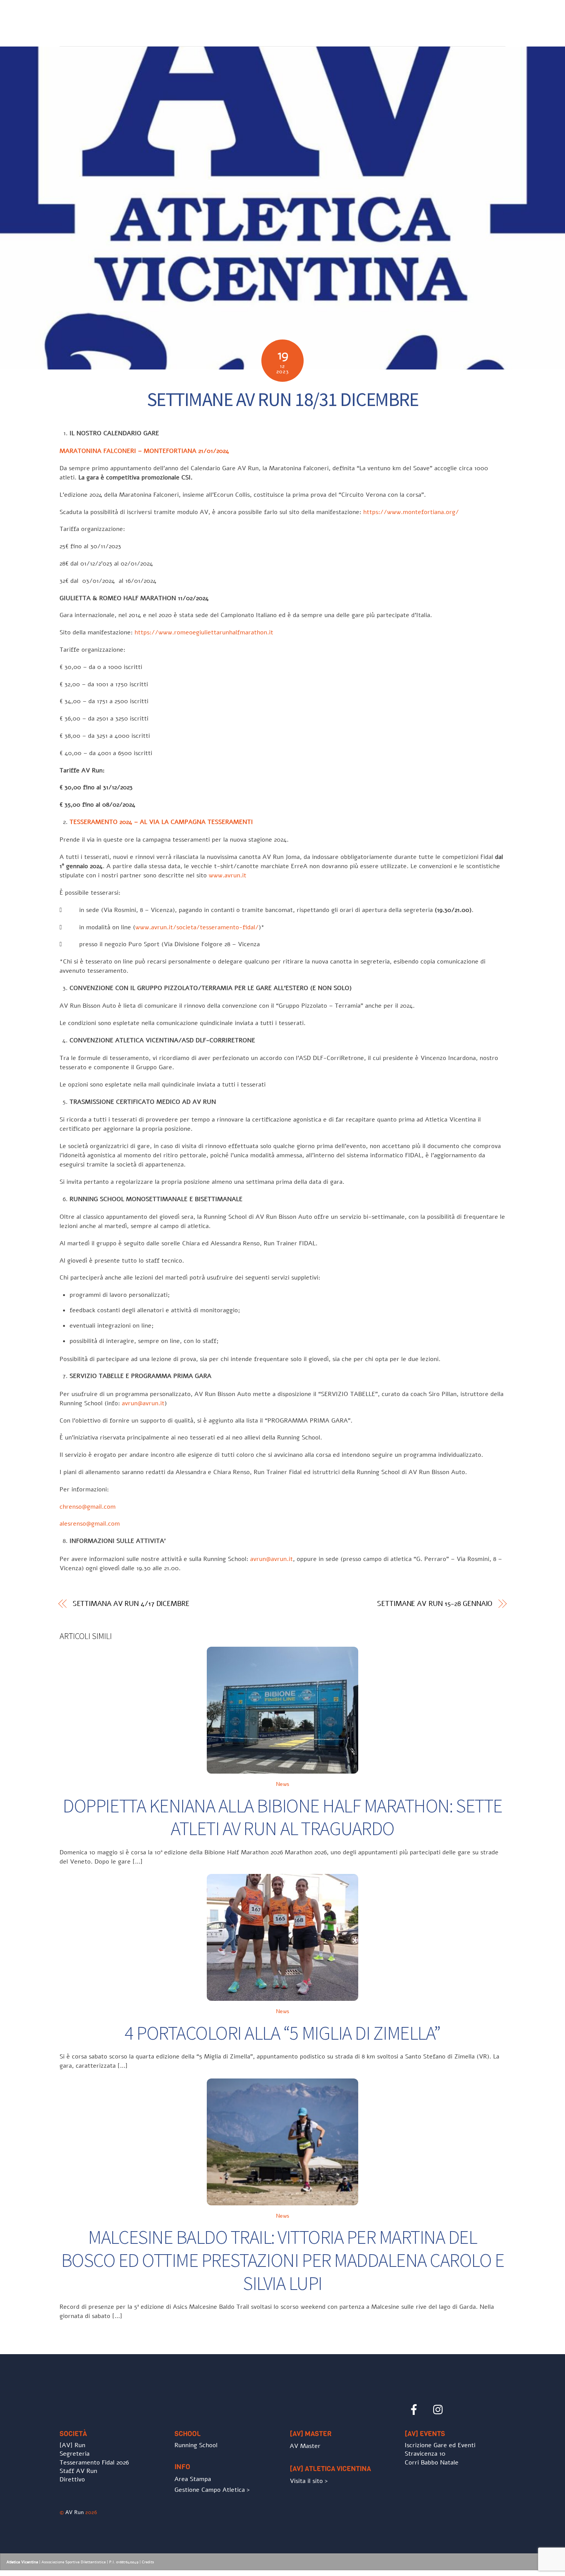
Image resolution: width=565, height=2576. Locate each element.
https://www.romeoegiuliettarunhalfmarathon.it (204, 632)
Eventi (370, 19)
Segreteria (75, 2454)
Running (337, 19)
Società (276, 19)
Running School (196, 2445)
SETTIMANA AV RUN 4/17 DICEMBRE (131, 1604)
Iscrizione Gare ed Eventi (425, 19)
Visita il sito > (309, 2481)
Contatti (485, 19)
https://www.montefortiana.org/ (411, 512)
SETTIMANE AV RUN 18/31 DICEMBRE (283, 399)
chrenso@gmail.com (88, 1507)
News (306, 19)
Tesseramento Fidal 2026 (94, 2463)
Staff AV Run (78, 2471)
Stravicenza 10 (425, 2454)
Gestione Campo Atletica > (212, 2490)
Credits (148, 2562)
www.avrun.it (228, 875)
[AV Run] (104, 35)
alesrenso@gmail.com (90, 1524)
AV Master (305, 2446)
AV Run (75, 2512)
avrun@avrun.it (143, 1403)
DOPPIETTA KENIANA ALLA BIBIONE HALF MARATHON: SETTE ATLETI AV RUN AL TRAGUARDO (282, 1817)
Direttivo (72, 2479)
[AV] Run (72, 2445)
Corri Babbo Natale (432, 2463)
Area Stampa (193, 2479)
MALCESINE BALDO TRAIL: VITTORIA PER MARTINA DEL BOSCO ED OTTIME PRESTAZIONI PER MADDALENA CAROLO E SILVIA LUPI (283, 2260)
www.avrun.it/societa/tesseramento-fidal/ (197, 927)
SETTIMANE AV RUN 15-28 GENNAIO (435, 1604)
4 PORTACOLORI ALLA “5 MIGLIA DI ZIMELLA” (282, 2033)
